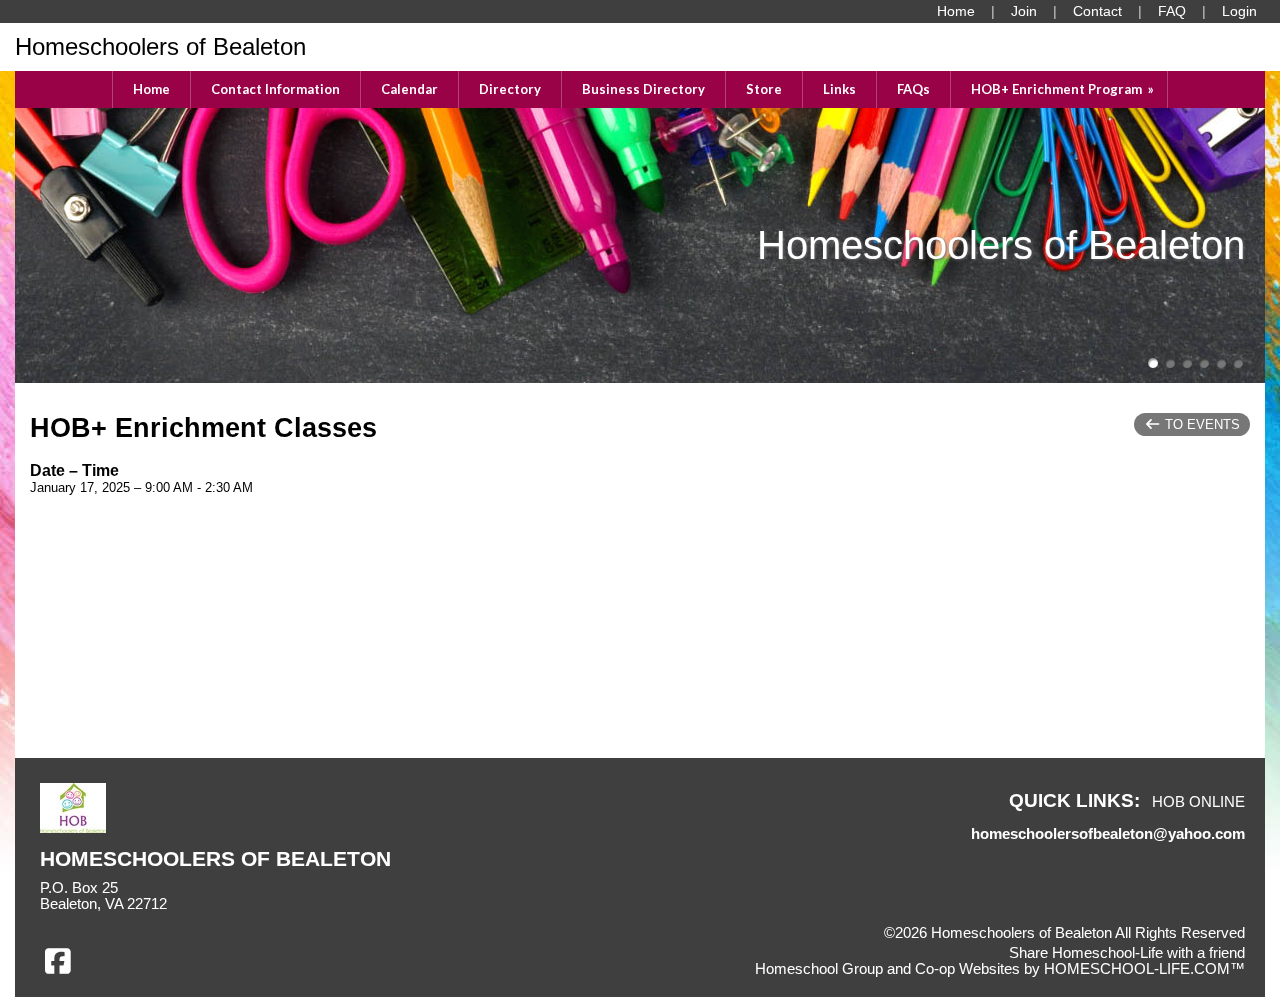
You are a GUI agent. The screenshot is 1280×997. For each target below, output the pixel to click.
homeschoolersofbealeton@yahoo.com (1108, 834)
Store (764, 89)
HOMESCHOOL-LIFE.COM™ (1144, 969)
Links (839, 89)
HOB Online (1198, 802)
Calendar (409, 89)
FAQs (913, 89)
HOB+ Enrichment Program (1064, 89)
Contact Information (275, 89)
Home (151, 89)
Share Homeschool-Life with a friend (1127, 953)
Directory (510, 89)
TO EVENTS (1200, 424)
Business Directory (643, 89)
